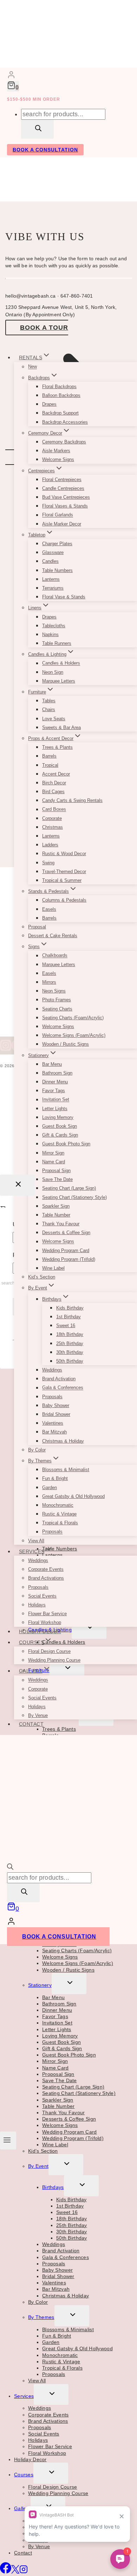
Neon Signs (54, 991)
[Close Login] (17, 1185)
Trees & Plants (57, 747)
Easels (49, 909)
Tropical (50, 765)
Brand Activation (59, 1379)
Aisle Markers (56, 451)
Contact (31, 1724)
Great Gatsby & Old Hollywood (73, 1496)
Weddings (52, 1370)
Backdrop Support (60, 413)
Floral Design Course (49, 1651)
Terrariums (53, 588)
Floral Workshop (45, 1622)
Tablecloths (54, 626)
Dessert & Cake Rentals (53, 936)
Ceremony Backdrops (64, 442)
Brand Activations (46, 1578)
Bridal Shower (56, 1414)
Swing (48, 863)
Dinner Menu (55, 1082)
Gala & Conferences (63, 1388)
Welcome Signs (58, 459)
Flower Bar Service (47, 1614)
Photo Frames (57, 1000)
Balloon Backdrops (61, 395)
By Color (37, 1450)
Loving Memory (58, 1117)
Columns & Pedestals (64, 900)
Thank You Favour (61, 1224)
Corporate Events (46, 1569)
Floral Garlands (58, 515)
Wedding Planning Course (54, 1660)
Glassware (53, 552)
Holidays (37, 1605)
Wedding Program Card (66, 1250)
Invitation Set (56, 1100)
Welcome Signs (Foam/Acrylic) (74, 1035)
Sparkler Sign (56, 1206)
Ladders (50, 845)
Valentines (53, 1423)
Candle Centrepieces (63, 488)
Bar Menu (52, 1064)
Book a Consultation (59, 1937)
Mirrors (49, 982)
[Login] (11, 76)
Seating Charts (57, 1009)
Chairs (49, 710)
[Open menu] (8, 2140)
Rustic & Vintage (59, 1514)
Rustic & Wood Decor (64, 854)
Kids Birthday (70, 1308)
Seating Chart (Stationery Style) (74, 1197)
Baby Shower (56, 1405)
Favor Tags (54, 1091)
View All (36, 1541)
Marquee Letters (59, 681)
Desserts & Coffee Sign (66, 1233)
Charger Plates (57, 544)
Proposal (37, 927)
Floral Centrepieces (62, 480)
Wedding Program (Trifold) (69, 1259)
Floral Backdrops (59, 387)
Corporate (52, 818)
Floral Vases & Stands (65, 506)
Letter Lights (55, 1109)
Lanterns (51, 579)
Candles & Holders (61, 663)
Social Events (42, 1596)
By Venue (38, 1715)
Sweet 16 (66, 1326)
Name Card (54, 1162)
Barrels (49, 756)
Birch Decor (54, 783)
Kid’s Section (42, 1277)
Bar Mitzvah (54, 1432)
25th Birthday (70, 1343)
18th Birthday (70, 1334)
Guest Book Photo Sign (66, 1144)
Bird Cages (53, 792)
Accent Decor (56, 774)
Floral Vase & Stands (64, 597)
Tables (49, 701)
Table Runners (57, 643)
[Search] (37, 129)
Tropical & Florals (60, 1523)
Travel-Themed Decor (64, 872)
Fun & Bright (55, 1478)
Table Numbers (57, 570)
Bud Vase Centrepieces (66, 497)
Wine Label (53, 1268)
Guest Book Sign (60, 1126)
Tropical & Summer (62, 880)
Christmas (53, 827)
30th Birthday (70, 1352)
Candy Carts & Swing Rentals (72, 800)
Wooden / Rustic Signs (66, 1044)
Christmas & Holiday (63, 1441)
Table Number (56, 1215)
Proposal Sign (56, 1171)
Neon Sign (53, 672)
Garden (50, 1488)
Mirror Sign (53, 1153)
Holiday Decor (40, 1631)
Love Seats (54, 719)
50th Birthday (70, 1361)
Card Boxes (54, 810)
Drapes (49, 404)
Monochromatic (58, 1505)
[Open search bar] (10, 1868)
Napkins (50, 634)
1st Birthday (68, 1317)
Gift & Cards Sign (60, 1135)
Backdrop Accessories (65, 422)
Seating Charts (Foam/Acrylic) (73, 1018)
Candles (50, 561)
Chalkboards (55, 956)
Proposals (52, 1397)
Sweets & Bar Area (61, 727)
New (32, 367)
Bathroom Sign (57, 1073)
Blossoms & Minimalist (66, 1470)
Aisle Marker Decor (62, 524)
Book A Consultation (45, 150)
